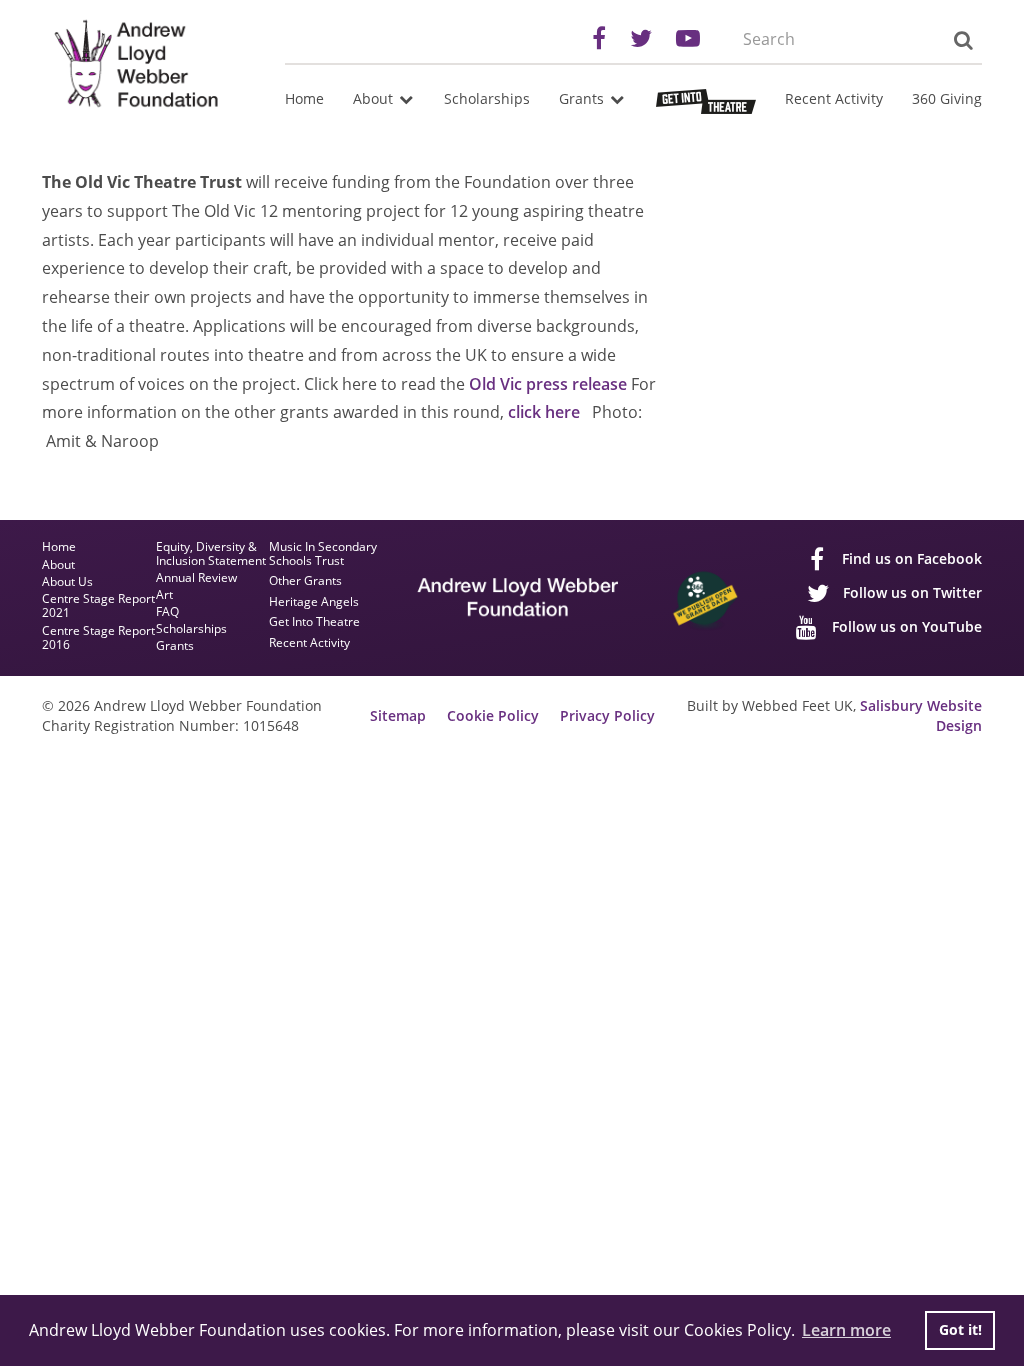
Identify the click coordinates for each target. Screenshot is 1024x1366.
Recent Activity (834, 98)
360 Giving (947, 98)
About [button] (375, 98)
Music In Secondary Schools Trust (323, 554)
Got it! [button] (960, 1329)
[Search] (962, 40)
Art (164, 595)
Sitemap (398, 715)
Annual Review (196, 578)
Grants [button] (583, 98)
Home (304, 98)
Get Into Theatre (314, 622)
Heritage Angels (314, 602)
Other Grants (305, 581)
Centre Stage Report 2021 (98, 606)
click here (544, 412)
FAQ (167, 612)
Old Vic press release (548, 384)
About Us (67, 582)
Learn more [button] (846, 1330)
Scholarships (487, 98)
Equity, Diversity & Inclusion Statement (211, 554)
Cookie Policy (493, 715)
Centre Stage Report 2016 (98, 638)
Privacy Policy (607, 715)
